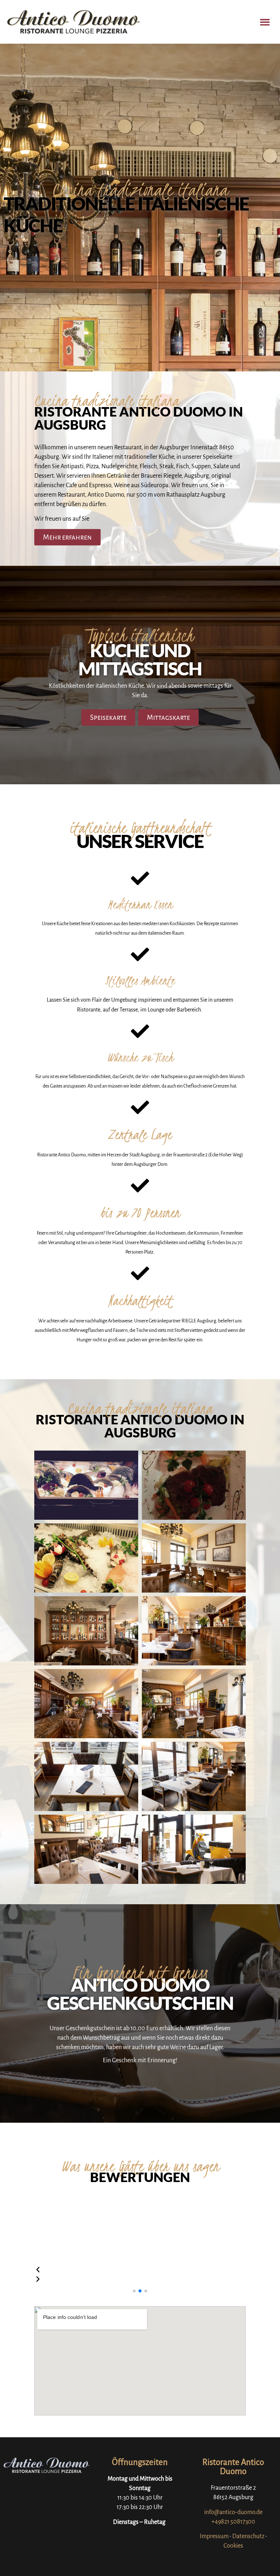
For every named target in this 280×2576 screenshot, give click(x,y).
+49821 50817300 (233, 2522)
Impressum (214, 2536)
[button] (265, 22)
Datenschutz (248, 2536)
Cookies (233, 2546)
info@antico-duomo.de (233, 2512)
